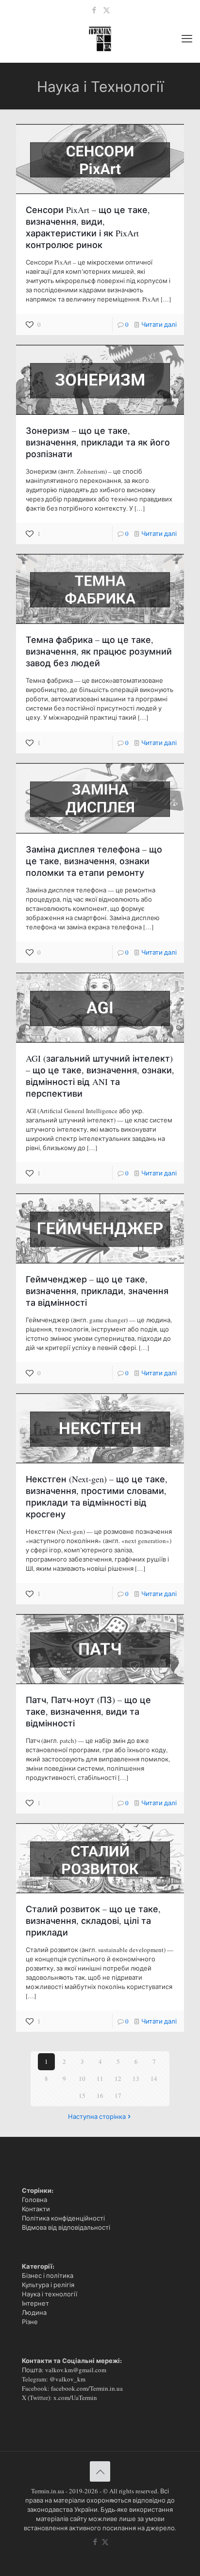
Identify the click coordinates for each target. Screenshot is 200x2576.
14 (154, 2079)
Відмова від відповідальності (66, 2227)
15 (82, 2096)
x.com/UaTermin (75, 2398)
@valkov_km (67, 2379)
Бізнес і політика (48, 2275)
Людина (34, 2312)
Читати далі (159, 324)
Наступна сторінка (97, 2116)
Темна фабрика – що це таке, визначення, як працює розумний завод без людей (99, 651)
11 (100, 2079)
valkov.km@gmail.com (76, 2370)
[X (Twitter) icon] (107, 10)
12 (118, 2079)
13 (136, 2079)
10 (82, 2079)
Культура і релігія (48, 2285)
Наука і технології (50, 2294)
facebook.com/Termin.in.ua (87, 2388)
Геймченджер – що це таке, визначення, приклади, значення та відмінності (97, 1291)
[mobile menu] (187, 38)
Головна (34, 2200)
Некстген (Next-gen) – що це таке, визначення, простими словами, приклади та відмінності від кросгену (97, 1496)
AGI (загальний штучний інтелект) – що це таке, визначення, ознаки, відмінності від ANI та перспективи (100, 1076)
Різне (30, 2322)
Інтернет (35, 2303)
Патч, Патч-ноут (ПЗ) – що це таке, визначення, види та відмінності (88, 1711)
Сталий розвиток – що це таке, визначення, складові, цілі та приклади (93, 1920)
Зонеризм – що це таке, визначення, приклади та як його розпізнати (98, 442)
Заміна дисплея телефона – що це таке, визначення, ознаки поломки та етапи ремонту (94, 861)
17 (118, 2096)
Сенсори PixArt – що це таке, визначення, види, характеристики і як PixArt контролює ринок (88, 227)
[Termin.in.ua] (100, 38)
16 (100, 2096)
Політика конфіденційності (63, 2218)
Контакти (36, 2209)
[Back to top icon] (100, 2471)
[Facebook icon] (94, 10)
